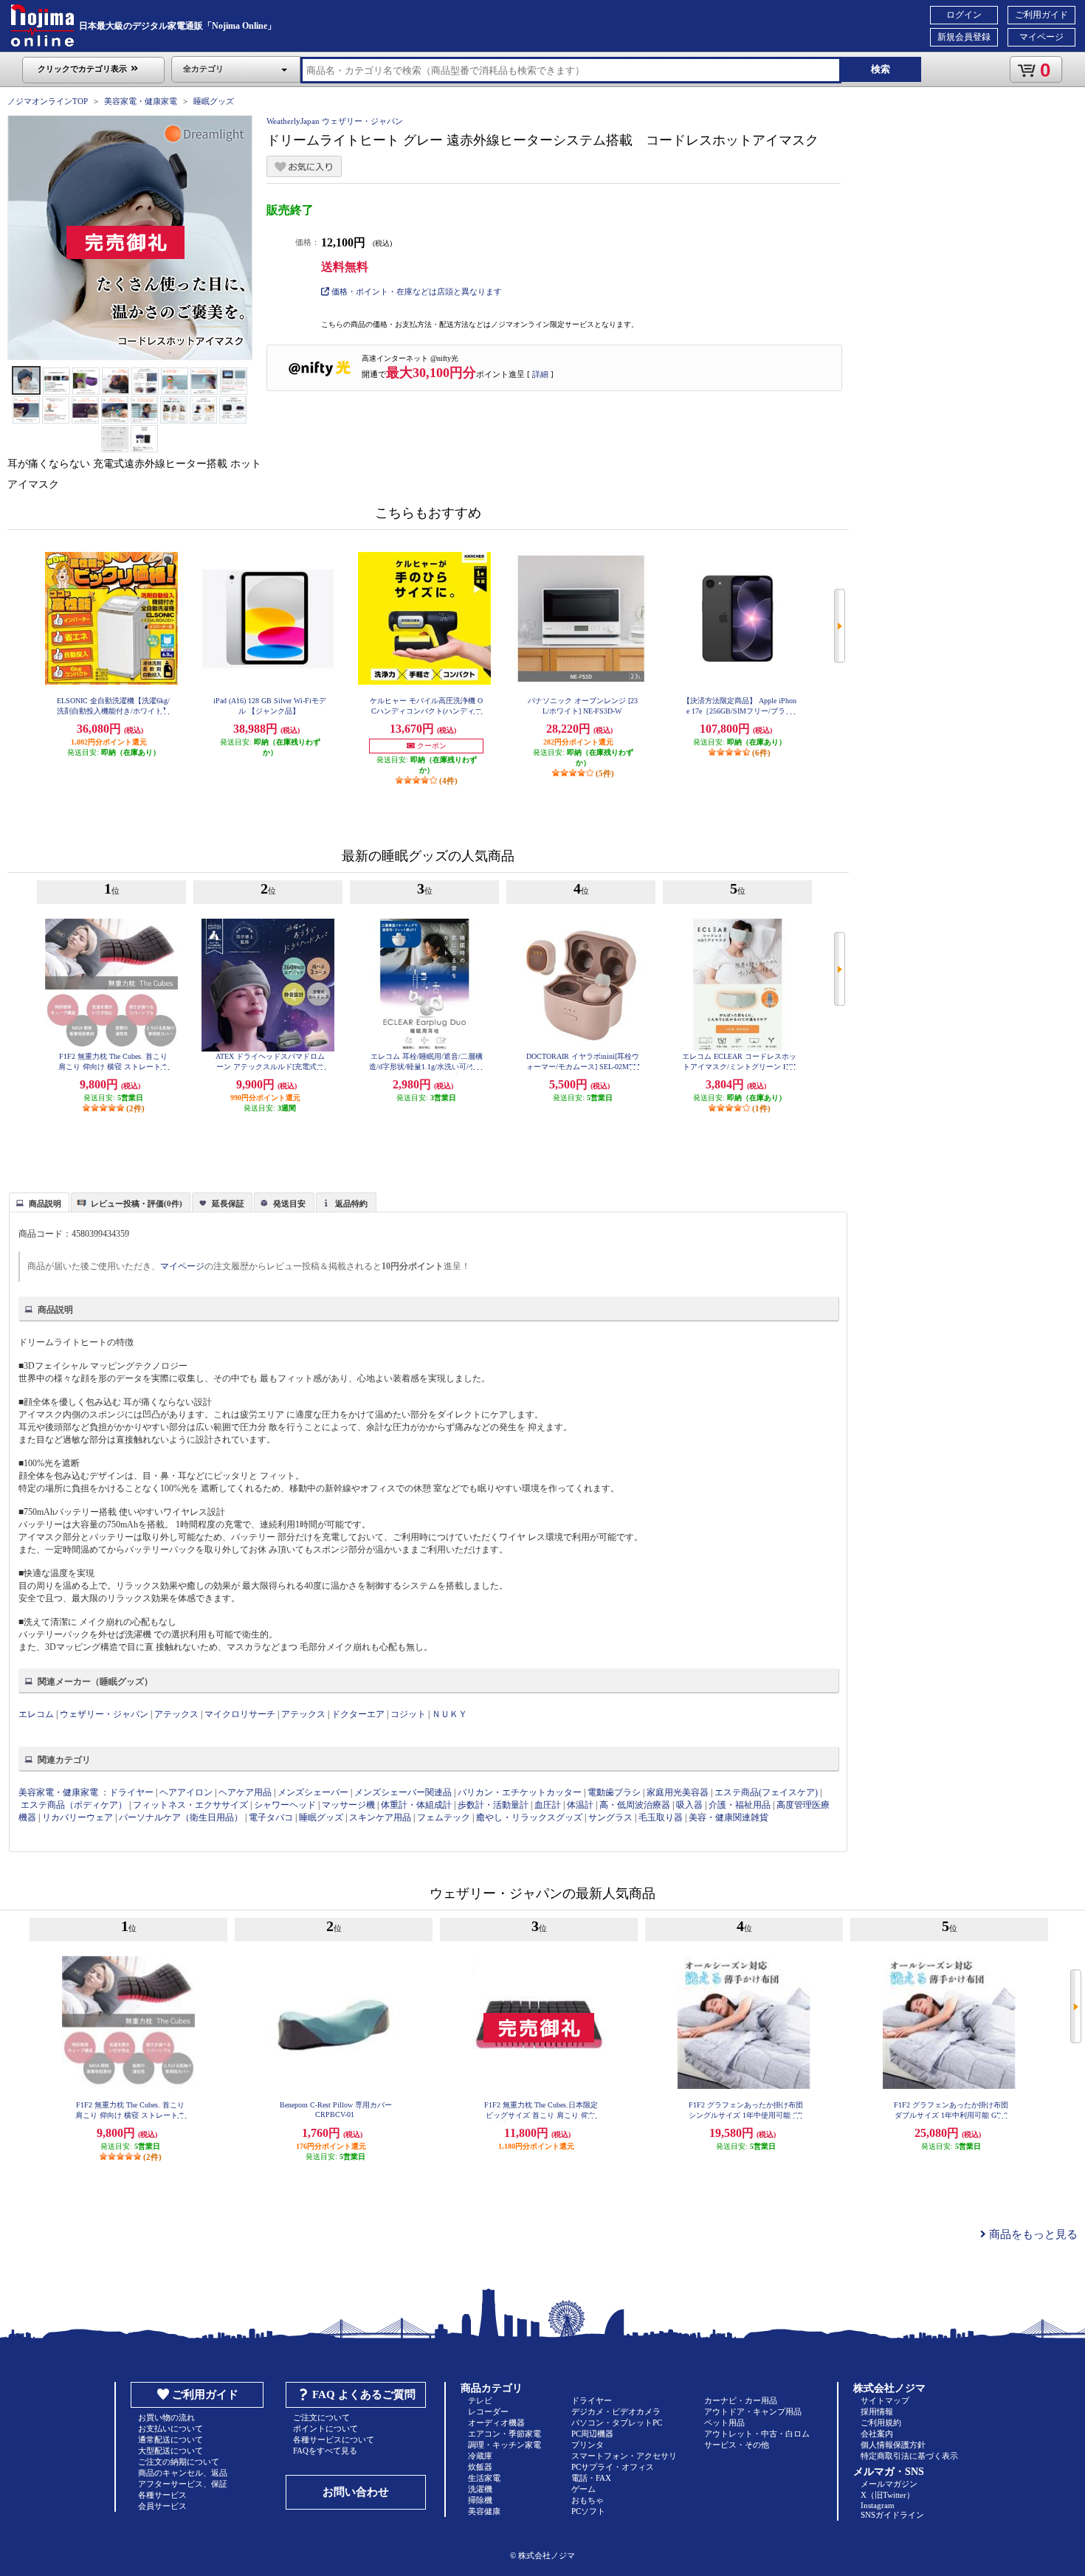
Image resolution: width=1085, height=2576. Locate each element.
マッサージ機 (348, 1805)
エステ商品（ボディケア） (74, 1805)
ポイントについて (325, 2428)
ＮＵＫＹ (449, 1714)
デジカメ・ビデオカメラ (616, 2411)
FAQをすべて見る (325, 2451)
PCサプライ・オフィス (613, 2467)
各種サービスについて (334, 2439)
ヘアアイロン (186, 1792)
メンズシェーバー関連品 (403, 1792)
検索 (881, 69)
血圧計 (548, 1805)
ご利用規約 (881, 2423)
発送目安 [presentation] (289, 1204)
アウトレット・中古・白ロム (757, 2434)
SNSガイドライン (892, 2515)
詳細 (540, 374)
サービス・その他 (737, 2445)
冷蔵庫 (480, 2456)
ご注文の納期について (179, 2462)
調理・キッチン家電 (504, 2445)
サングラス (610, 1817)
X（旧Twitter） (888, 2495)
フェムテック (444, 1817)
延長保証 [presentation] (228, 1204)
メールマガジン (889, 2484)
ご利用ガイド (1041, 15)
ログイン (964, 15)
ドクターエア (358, 1714)
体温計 (580, 1805)
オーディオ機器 (496, 2423)
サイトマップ (885, 2400)
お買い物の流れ (166, 2417)
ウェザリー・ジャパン (104, 1714)
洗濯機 (480, 2489)
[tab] (39, 1202)
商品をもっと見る (1032, 2234)
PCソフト (588, 2511)
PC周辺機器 (592, 2434)
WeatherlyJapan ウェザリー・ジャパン (335, 121)
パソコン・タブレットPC (617, 2423)
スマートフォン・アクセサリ (624, 2456)
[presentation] (37, 1201)
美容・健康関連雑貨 (728, 1817)
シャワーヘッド (285, 1805)
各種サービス (162, 2495)
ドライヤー (131, 1792)
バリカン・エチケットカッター (520, 1792)
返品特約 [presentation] (351, 1204)
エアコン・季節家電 (504, 2434)
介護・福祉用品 (740, 1805)
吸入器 (689, 1805)
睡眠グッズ (214, 101)
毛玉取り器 (661, 1817)
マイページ (1041, 37)
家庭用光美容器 (678, 1792)
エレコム (36, 1714)
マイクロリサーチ (240, 1714)
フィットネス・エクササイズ (190, 1805)
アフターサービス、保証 (183, 2484)
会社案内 (877, 2434)
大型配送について (170, 2451)
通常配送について (170, 2439)
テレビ (480, 2400)
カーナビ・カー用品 (741, 2400)
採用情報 (877, 2411)
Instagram (878, 2505)
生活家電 (484, 2478)
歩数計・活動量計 (493, 1805)
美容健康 (484, 2511)
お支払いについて (170, 2428)
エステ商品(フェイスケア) (766, 1792)
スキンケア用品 (380, 1817)
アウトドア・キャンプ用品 (753, 2411)
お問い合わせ (356, 2492)
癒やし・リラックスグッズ (529, 1817)
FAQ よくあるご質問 (364, 2394)
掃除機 (480, 2500)
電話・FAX (591, 2478)
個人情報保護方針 (893, 2445)
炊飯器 (480, 2467)
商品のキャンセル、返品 (183, 2473)
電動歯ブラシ (614, 1792)
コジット (408, 1714)
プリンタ (588, 2445)
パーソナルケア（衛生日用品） (181, 1817)
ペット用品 (724, 2423)
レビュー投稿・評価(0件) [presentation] (137, 1204)
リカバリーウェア (77, 1817)
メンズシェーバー (313, 1792)
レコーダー (488, 2411)
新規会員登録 (964, 37)
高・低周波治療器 (635, 1805)
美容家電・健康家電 (141, 101)
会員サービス (162, 2506)
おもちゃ (588, 2500)
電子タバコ (271, 1817)
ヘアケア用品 (245, 1792)
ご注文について (321, 2417)
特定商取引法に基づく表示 (909, 2456)
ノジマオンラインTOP (48, 101)
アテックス (176, 1714)
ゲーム (583, 2489)
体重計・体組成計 (416, 1805)
